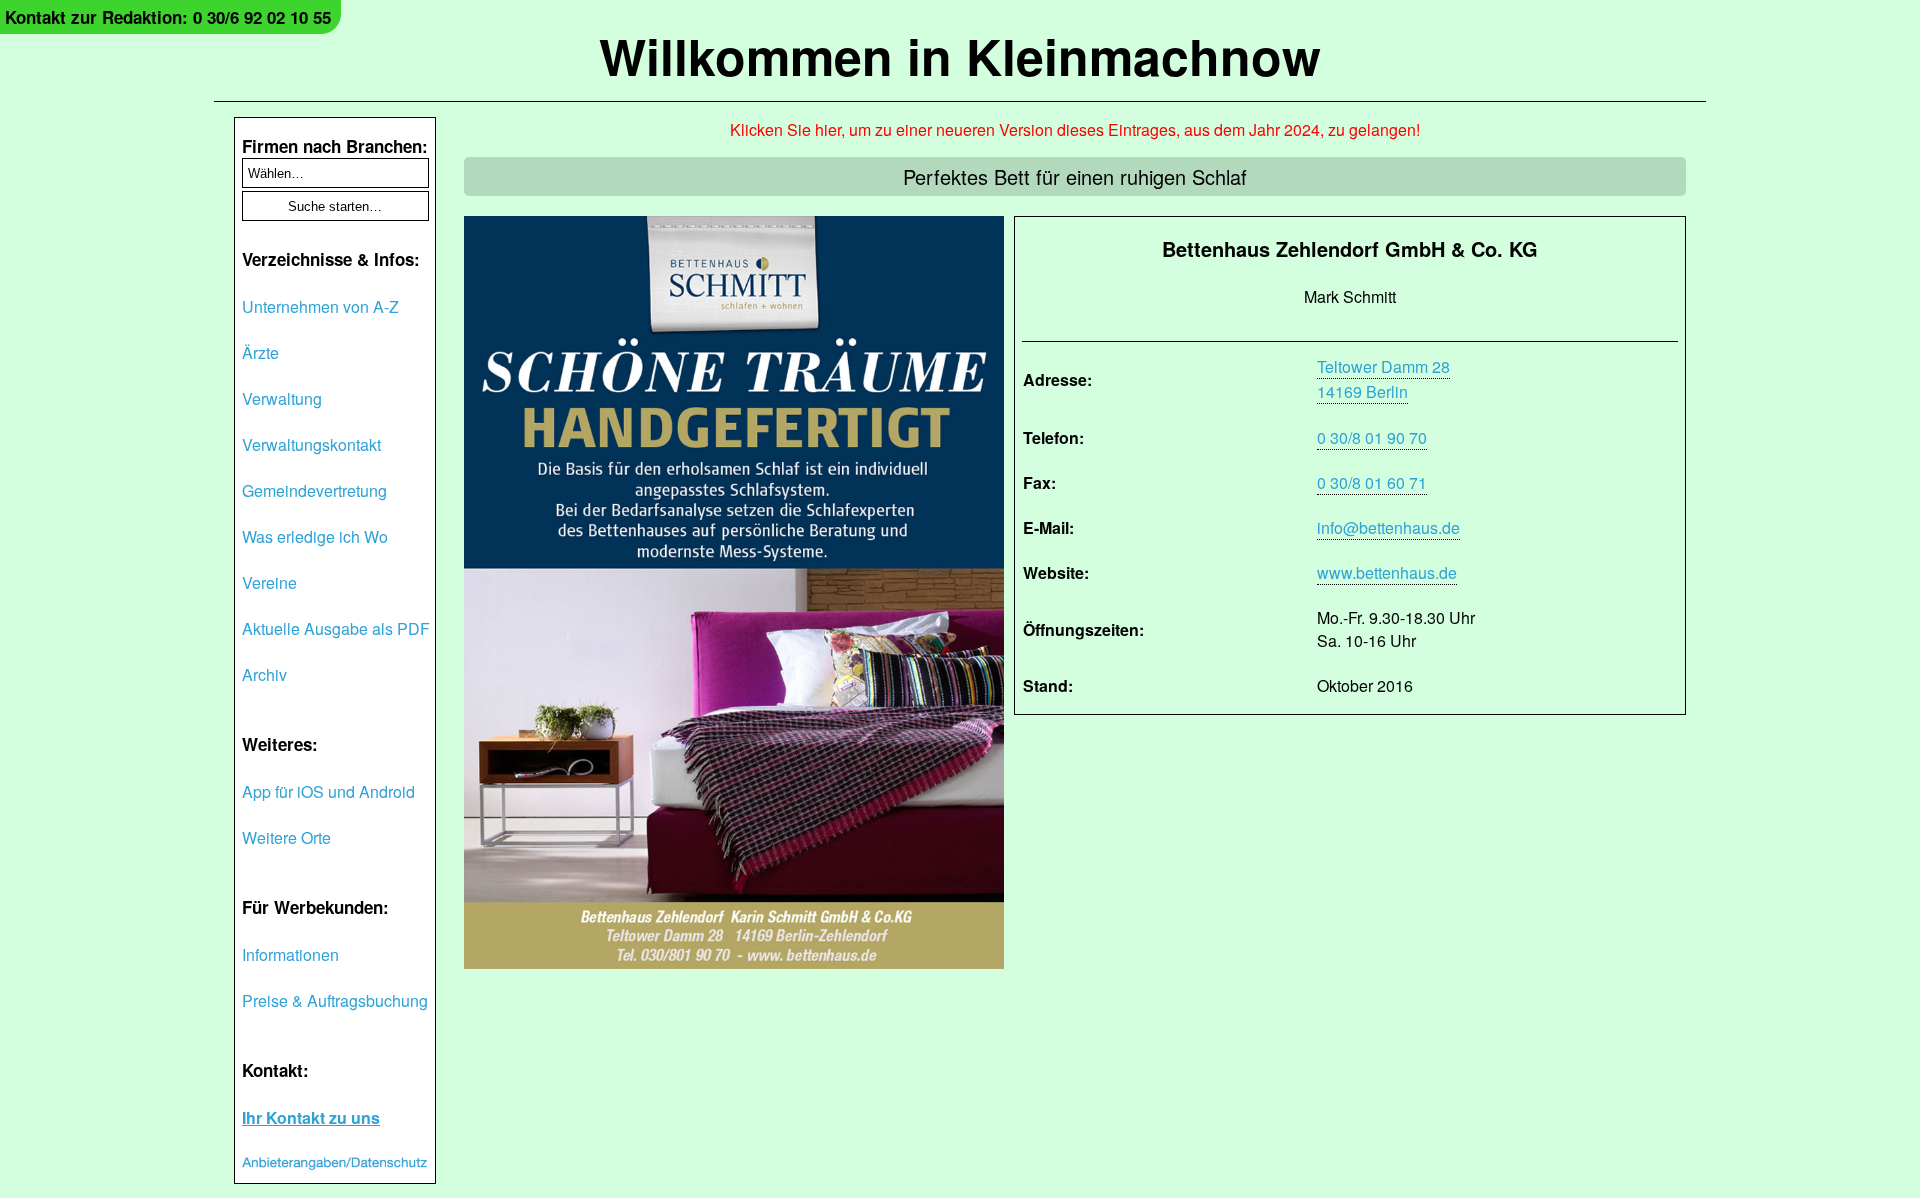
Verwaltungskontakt (311, 444)
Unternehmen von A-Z (320, 306)
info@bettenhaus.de (1388, 527)
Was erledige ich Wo (315, 536)
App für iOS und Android (328, 791)
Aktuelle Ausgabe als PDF (336, 628)
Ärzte (260, 352)
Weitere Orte (286, 837)
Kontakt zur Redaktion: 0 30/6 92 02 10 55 (168, 17)
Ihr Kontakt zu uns (311, 1117)
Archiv (264, 674)
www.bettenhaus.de (1387, 572)
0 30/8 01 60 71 (1372, 482)
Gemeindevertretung (314, 490)
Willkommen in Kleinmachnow (960, 55)
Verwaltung (282, 398)
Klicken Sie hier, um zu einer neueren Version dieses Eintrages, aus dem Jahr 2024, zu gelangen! (1075, 129)
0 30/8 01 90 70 (1372, 437)
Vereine (269, 582)
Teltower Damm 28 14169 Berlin (1383, 379)
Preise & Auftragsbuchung (335, 1000)
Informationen (290, 954)
